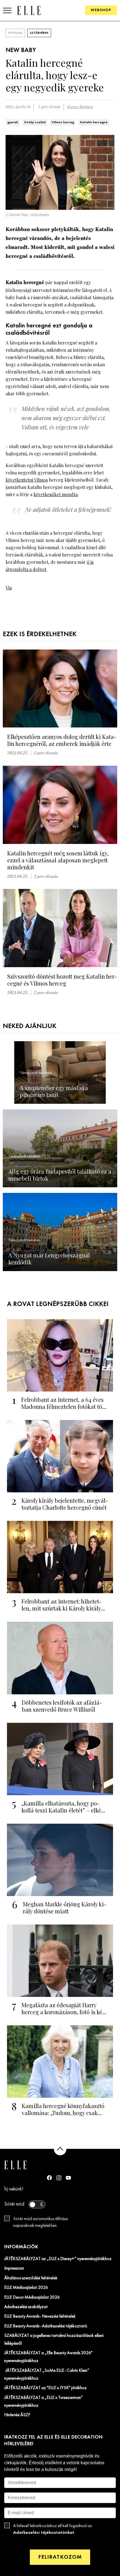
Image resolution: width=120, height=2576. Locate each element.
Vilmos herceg (63, 122)
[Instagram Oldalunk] (59, 2178)
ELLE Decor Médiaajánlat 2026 (32, 2297)
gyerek (13, 122)
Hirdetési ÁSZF (17, 2415)
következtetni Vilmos (27, 480)
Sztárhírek (39, 33)
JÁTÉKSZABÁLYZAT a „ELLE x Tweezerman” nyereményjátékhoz (44, 2402)
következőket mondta (56, 494)
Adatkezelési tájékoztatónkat (44, 2533)
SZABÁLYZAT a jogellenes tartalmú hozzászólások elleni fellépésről (54, 2340)
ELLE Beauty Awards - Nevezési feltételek (40, 2316)
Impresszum (14, 2268)
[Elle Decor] (29, 10)
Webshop (101, 10)
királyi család (35, 122)
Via (9, 588)
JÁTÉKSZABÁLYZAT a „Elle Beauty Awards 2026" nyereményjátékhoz (48, 2357)
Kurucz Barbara (80, 107)
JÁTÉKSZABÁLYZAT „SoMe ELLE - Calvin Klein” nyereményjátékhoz (47, 2375)
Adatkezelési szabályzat (26, 2307)
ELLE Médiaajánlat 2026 (26, 2288)
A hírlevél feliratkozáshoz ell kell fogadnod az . (53, 2529)
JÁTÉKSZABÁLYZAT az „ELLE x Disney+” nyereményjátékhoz (58, 2259)
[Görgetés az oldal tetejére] (60, 2149)
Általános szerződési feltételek (31, 2278)
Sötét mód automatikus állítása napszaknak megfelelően (40, 2222)
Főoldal (15, 33)
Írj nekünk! (14, 2189)
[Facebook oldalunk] (49, 2178)
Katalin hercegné (94, 122)
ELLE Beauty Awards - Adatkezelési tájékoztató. (46, 2326)
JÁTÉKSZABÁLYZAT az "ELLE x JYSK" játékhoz (45, 2388)
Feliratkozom (60, 2557)
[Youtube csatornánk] (68, 2178)
